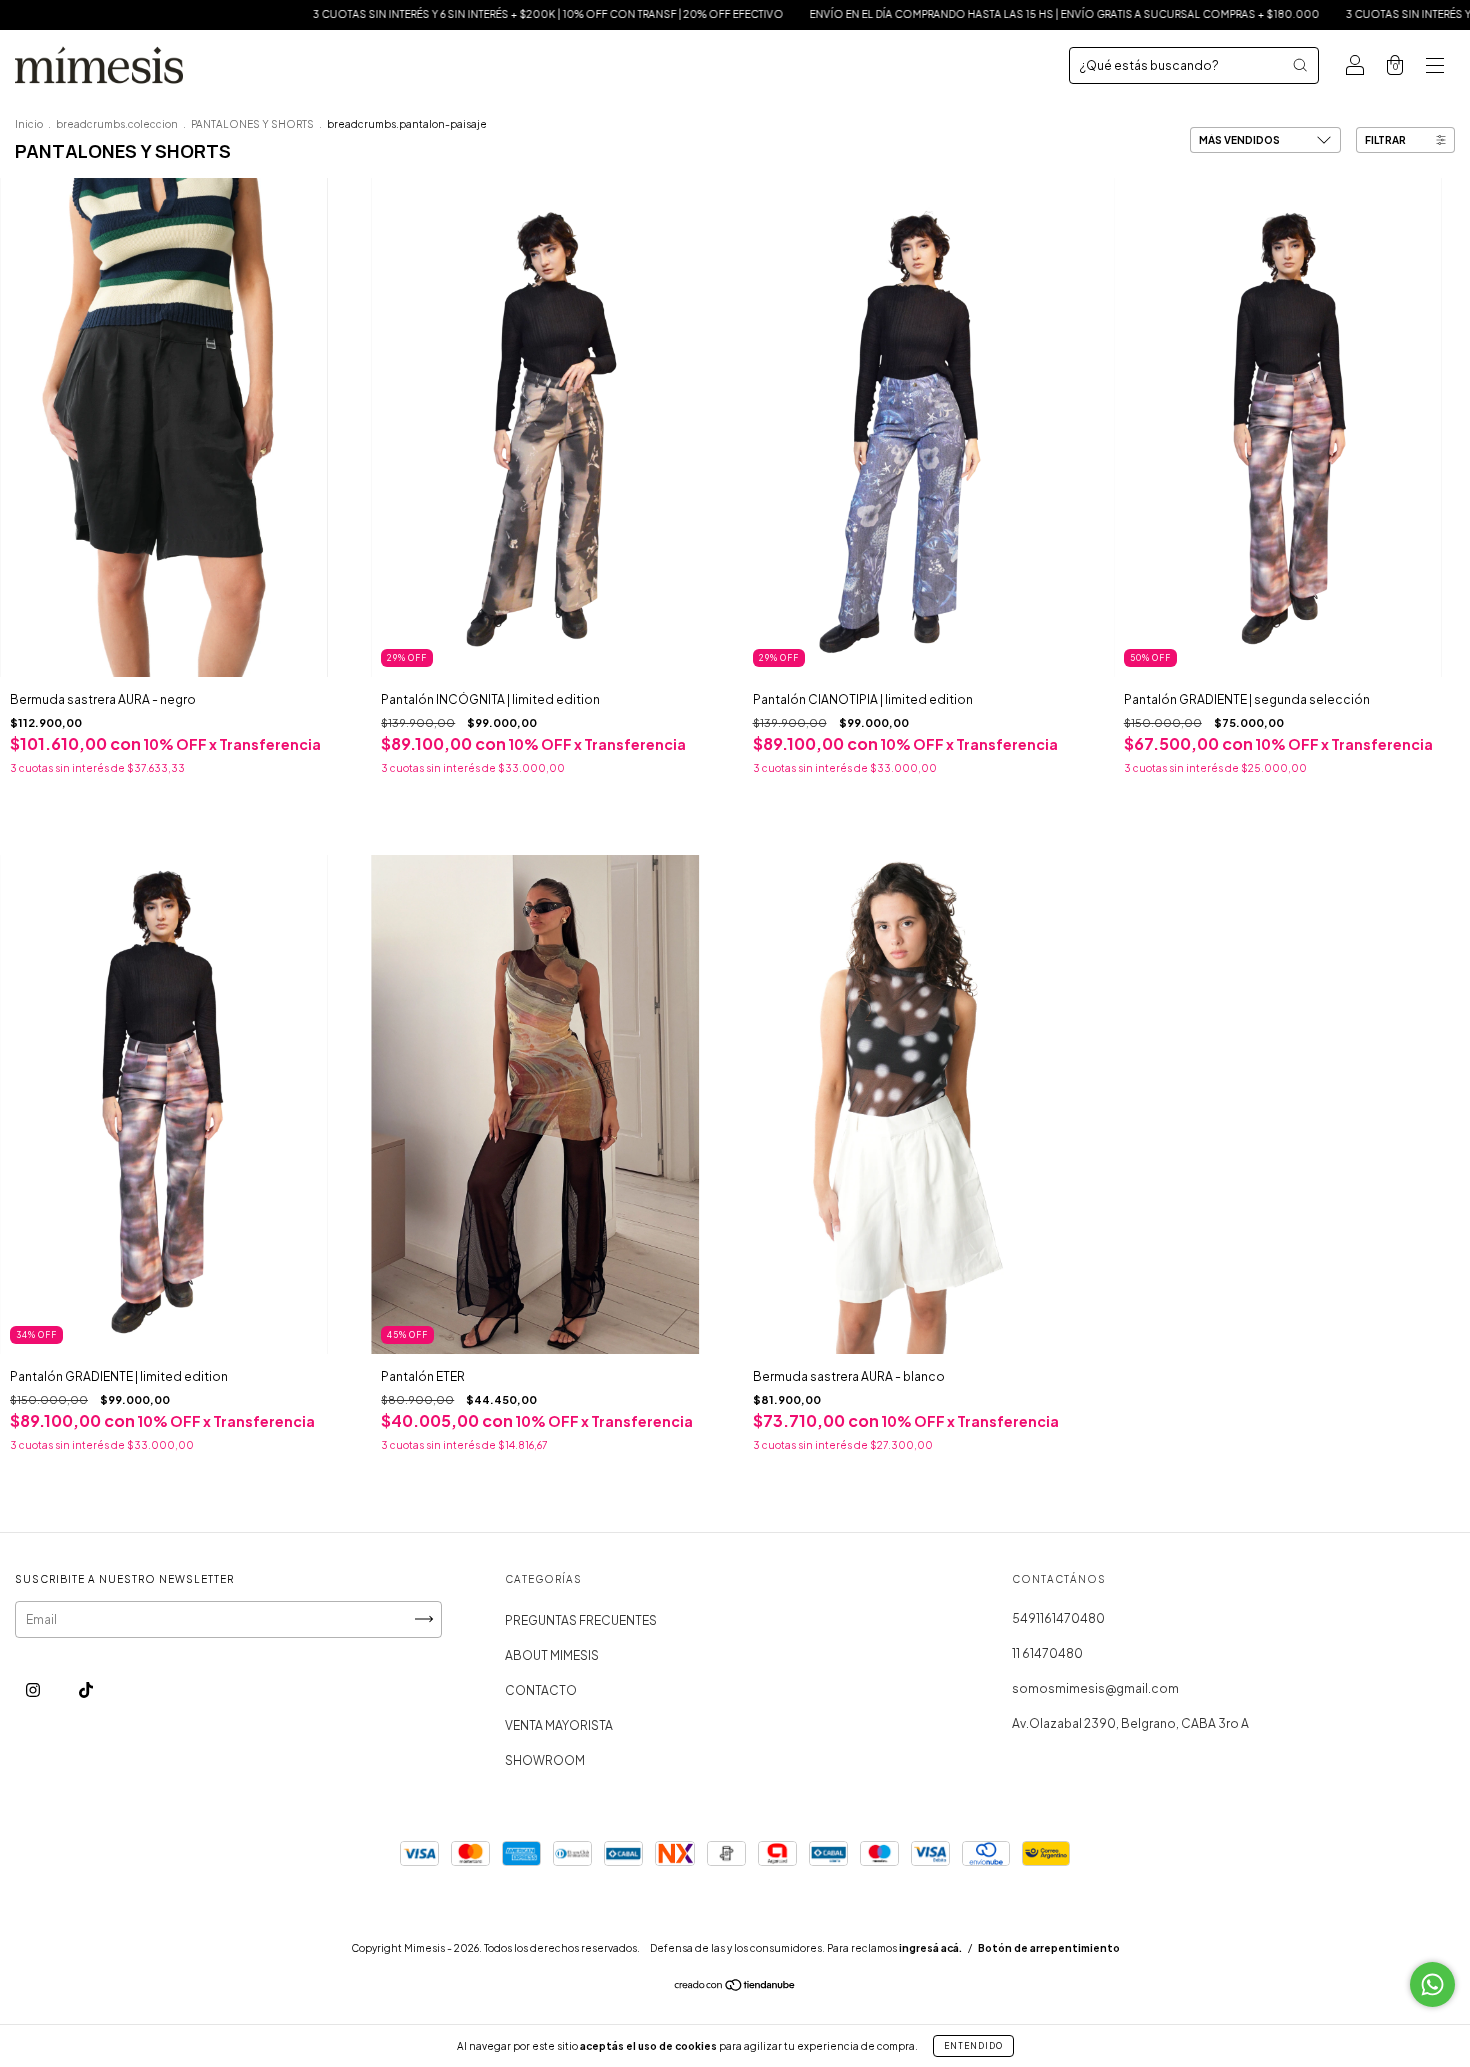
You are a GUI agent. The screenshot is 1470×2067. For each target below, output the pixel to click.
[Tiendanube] (735, 1986)
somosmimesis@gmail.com (1095, 1688)
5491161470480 (1058, 1618)
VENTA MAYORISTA (559, 1725)
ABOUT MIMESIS (552, 1655)
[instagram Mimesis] (34, 1689)
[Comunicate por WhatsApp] (1432, 1984)
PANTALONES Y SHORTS (252, 124)
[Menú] (1435, 67)
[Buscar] (1300, 65)
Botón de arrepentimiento (1049, 1948)
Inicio (29, 124)
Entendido (973, 2046)
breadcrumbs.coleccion (117, 124)
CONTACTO (541, 1690)
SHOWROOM (545, 1760)
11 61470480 (1047, 1653)
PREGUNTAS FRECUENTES (581, 1620)
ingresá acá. (930, 1948)
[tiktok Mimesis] (86, 1689)
